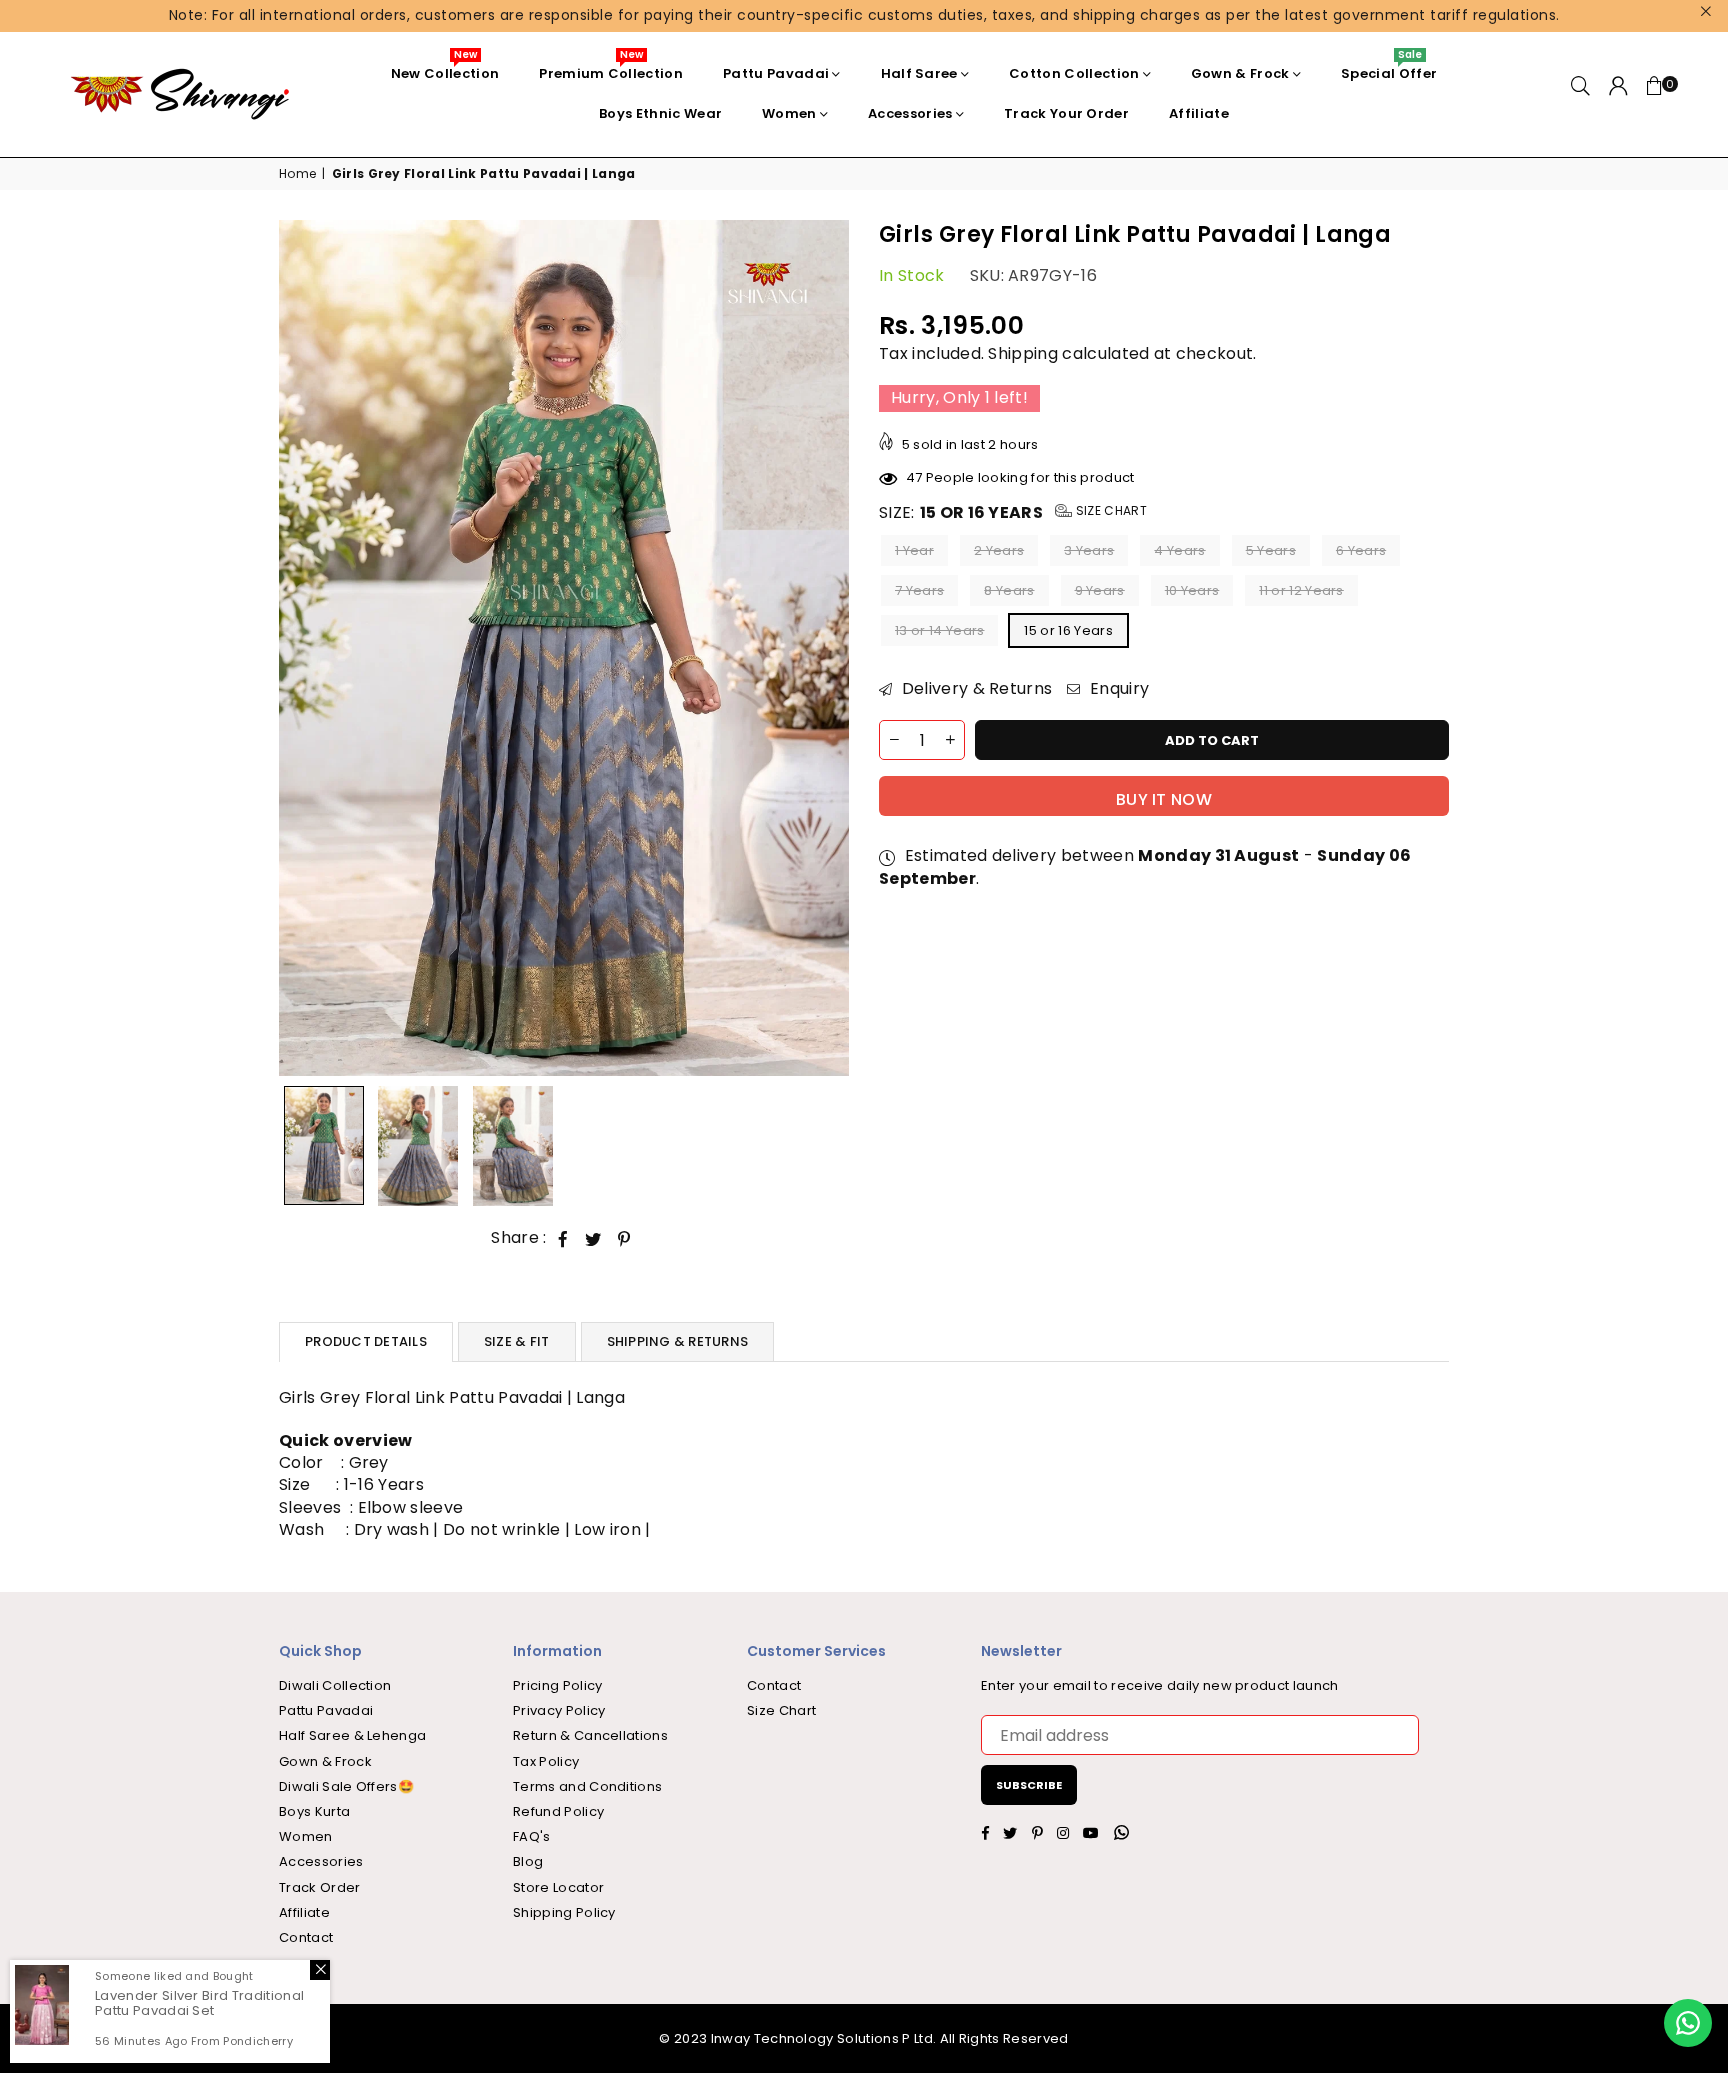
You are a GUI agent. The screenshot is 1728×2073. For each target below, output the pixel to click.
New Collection (445, 68)
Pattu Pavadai (776, 73)
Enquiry (1117, 690)
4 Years (1179, 551)
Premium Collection (611, 68)
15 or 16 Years (1068, 631)
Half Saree (919, 73)
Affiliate (1199, 113)
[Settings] (1618, 94)
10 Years (1192, 591)
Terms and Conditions (587, 1786)
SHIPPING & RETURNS (678, 1341)
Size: (1013, 514)
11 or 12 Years (1301, 591)
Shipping (1023, 354)
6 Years (1361, 551)
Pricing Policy (557, 1685)
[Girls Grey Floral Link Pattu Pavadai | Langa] (324, 1145)
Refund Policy (558, 1811)
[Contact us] (1688, 2023)
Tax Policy (546, 1761)
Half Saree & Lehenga (352, 1735)
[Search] (1580, 94)
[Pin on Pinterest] (624, 1239)
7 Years (919, 591)
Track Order (320, 1887)
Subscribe (1029, 1785)
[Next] (821, 648)
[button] (1655, 94)
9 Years (1100, 591)
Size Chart (1109, 511)
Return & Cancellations (590, 1735)
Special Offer (1389, 68)
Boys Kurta (314, 1811)
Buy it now (1164, 799)
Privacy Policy (559, 1710)
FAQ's (532, 1836)
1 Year (914, 551)
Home (297, 174)
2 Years (999, 551)
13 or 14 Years (939, 631)
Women (789, 113)
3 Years (1089, 551)
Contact (306, 1937)
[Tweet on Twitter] (593, 1239)
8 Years (1009, 591)
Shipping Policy (564, 1912)
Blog (528, 1861)
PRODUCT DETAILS (366, 1341)
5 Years (1271, 551)
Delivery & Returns (974, 690)
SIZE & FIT (517, 1341)
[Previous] (306, 648)
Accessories (910, 113)
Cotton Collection (1074, 73)
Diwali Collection (335, 1685)
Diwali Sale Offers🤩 (346, 1786)
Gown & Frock (1240, 73)
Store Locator (558, 1887)
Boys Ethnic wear (660, 113)
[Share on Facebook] (563, 1239)
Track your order (1066, 113)
